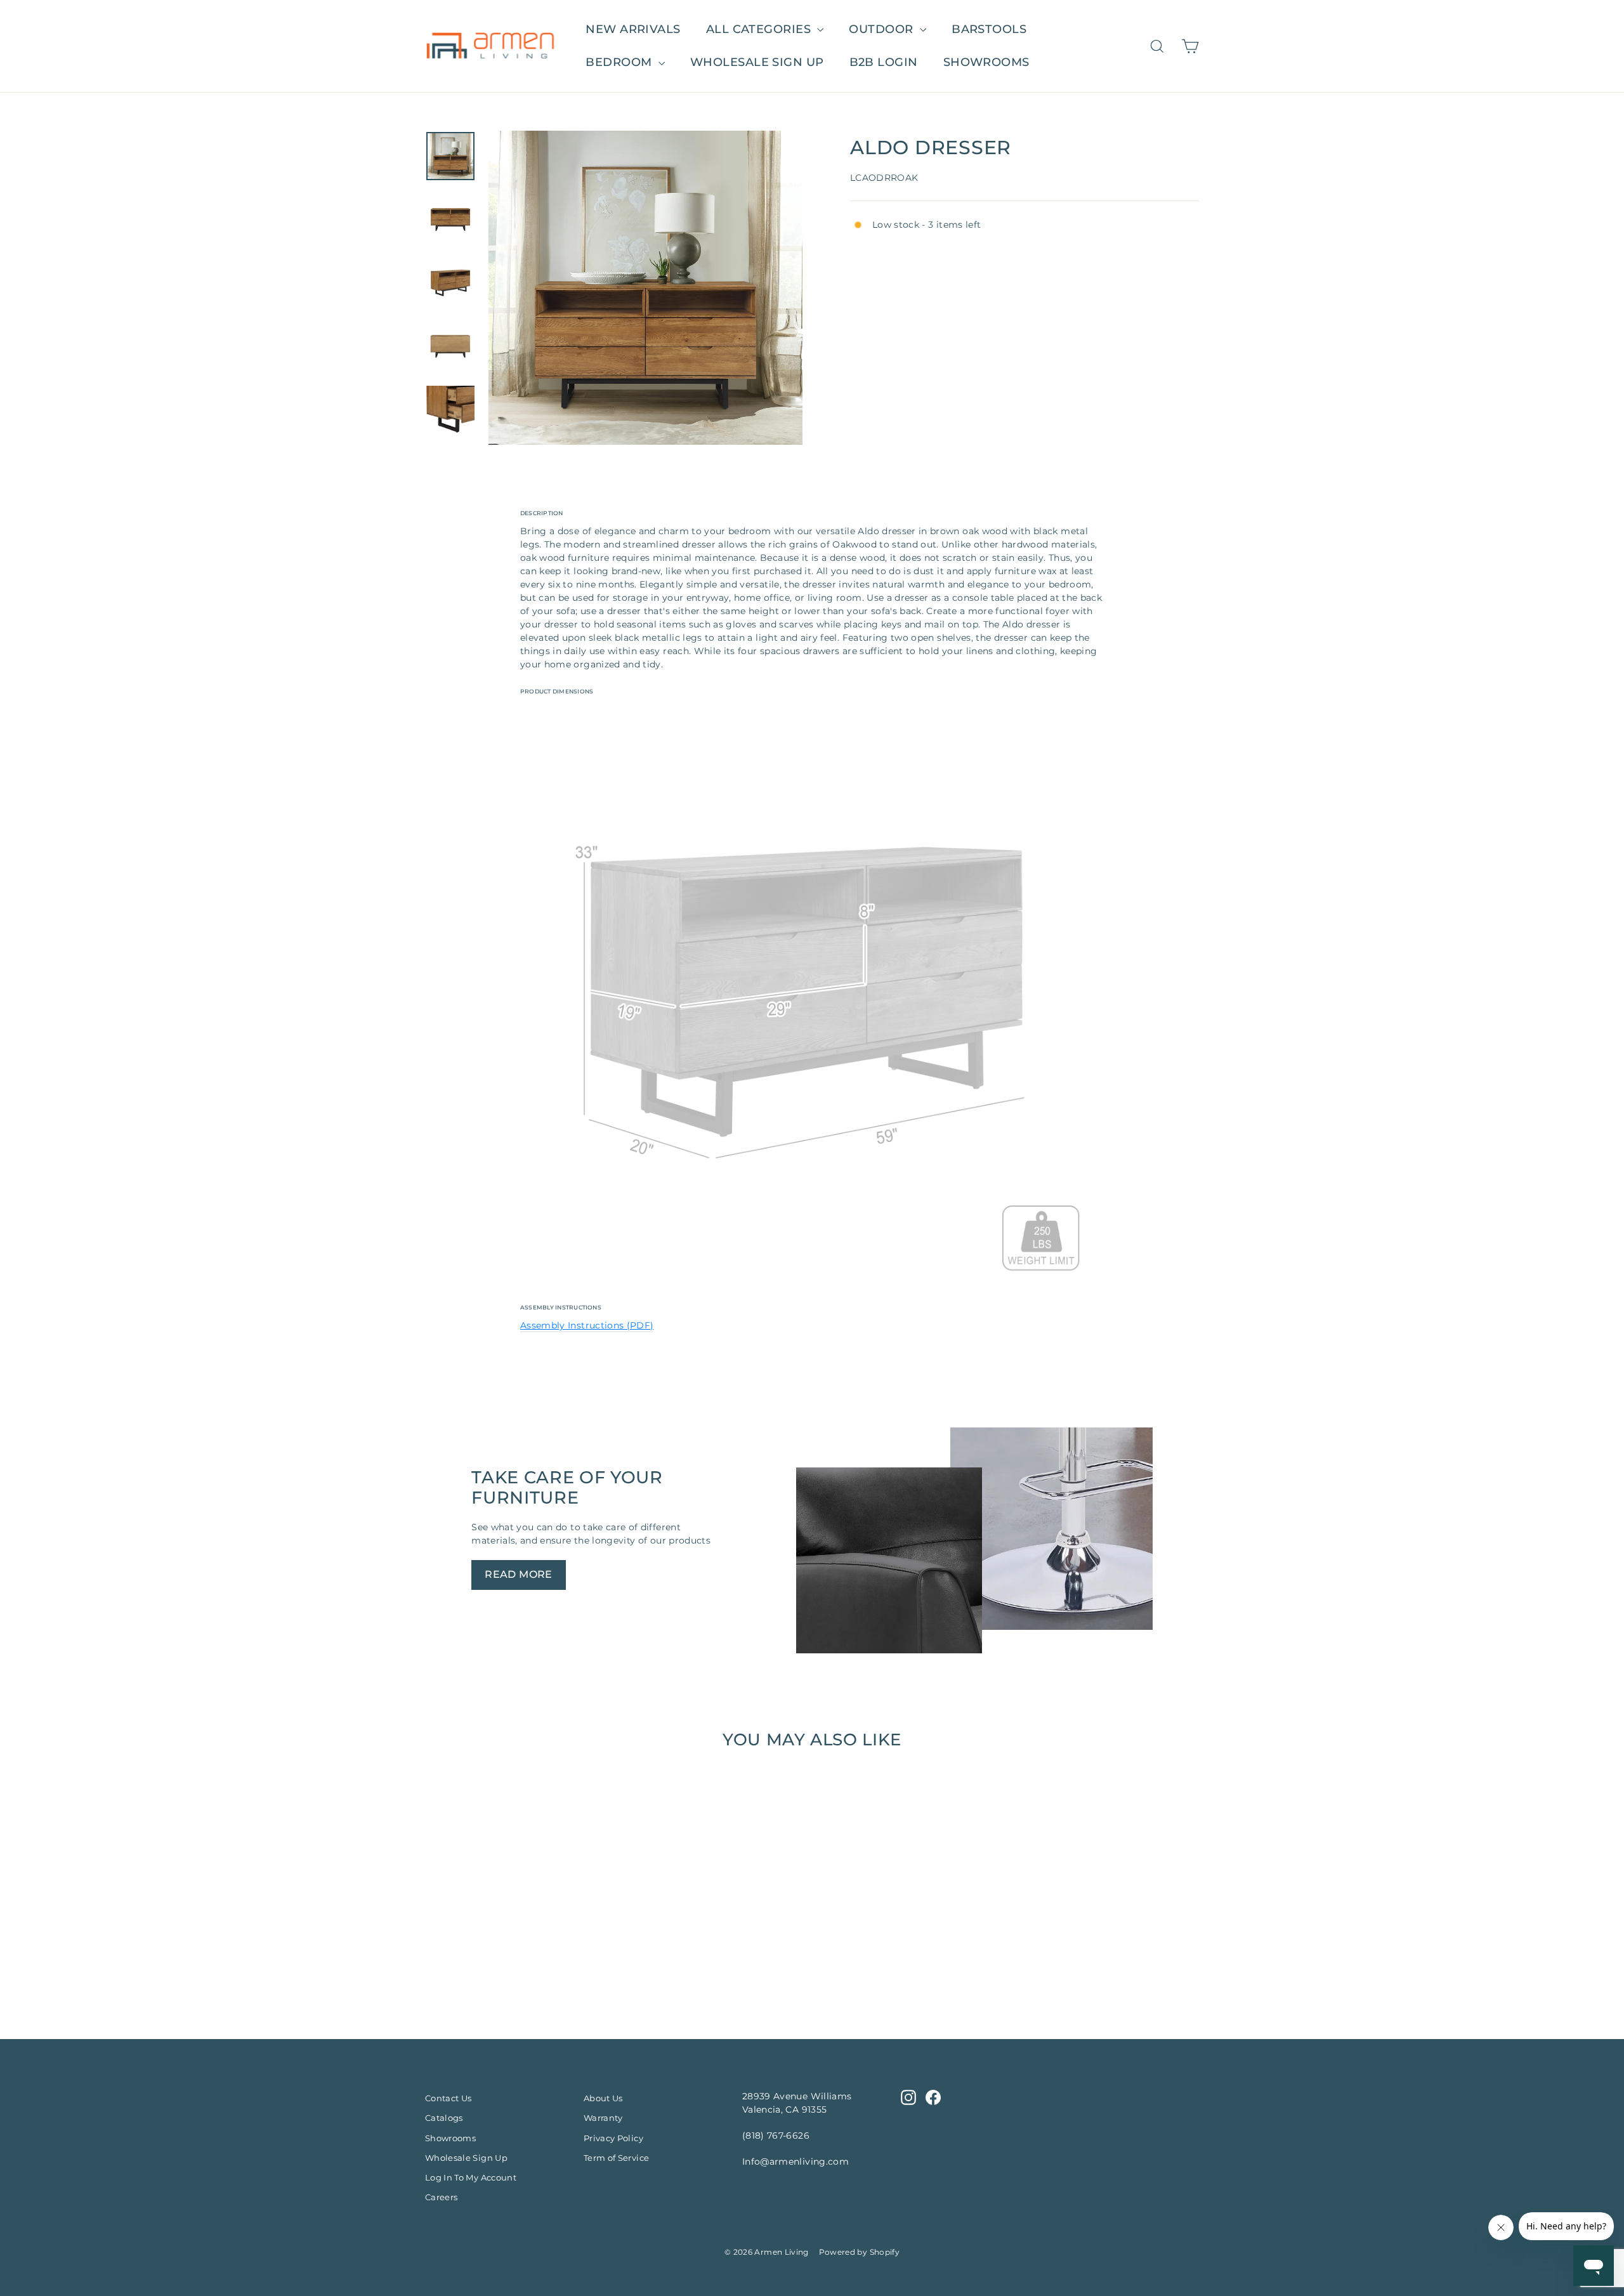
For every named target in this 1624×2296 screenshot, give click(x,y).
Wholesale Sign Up (466, 2158)
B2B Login (884, 62)
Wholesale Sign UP (757, 62)
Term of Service (616, 2158)
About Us (603, 2098)
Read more (519, 1574)
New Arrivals (633, 29)
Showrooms (986, 62)
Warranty (603, 2118)
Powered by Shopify (859, 2252)
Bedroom (620, 62)
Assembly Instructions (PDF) (587, 1325)
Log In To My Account (471, 2177)
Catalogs (444, 2118)
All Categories (760, 29)
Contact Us (449, 2098)
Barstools (989, 29)
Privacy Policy (613, 2138)
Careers (441, 2197)
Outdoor (883, 29)
